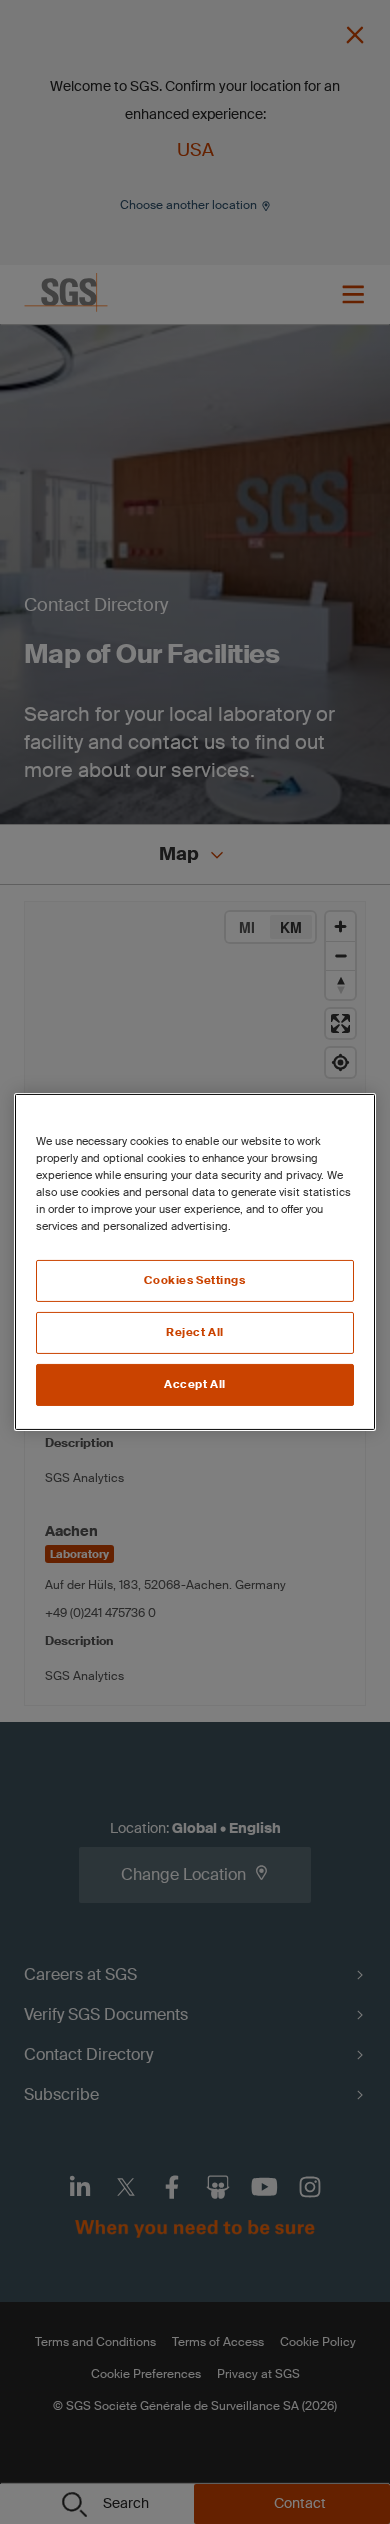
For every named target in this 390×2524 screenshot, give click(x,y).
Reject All (195, 1332)
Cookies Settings (194, 1280)
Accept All (195, 1384)
